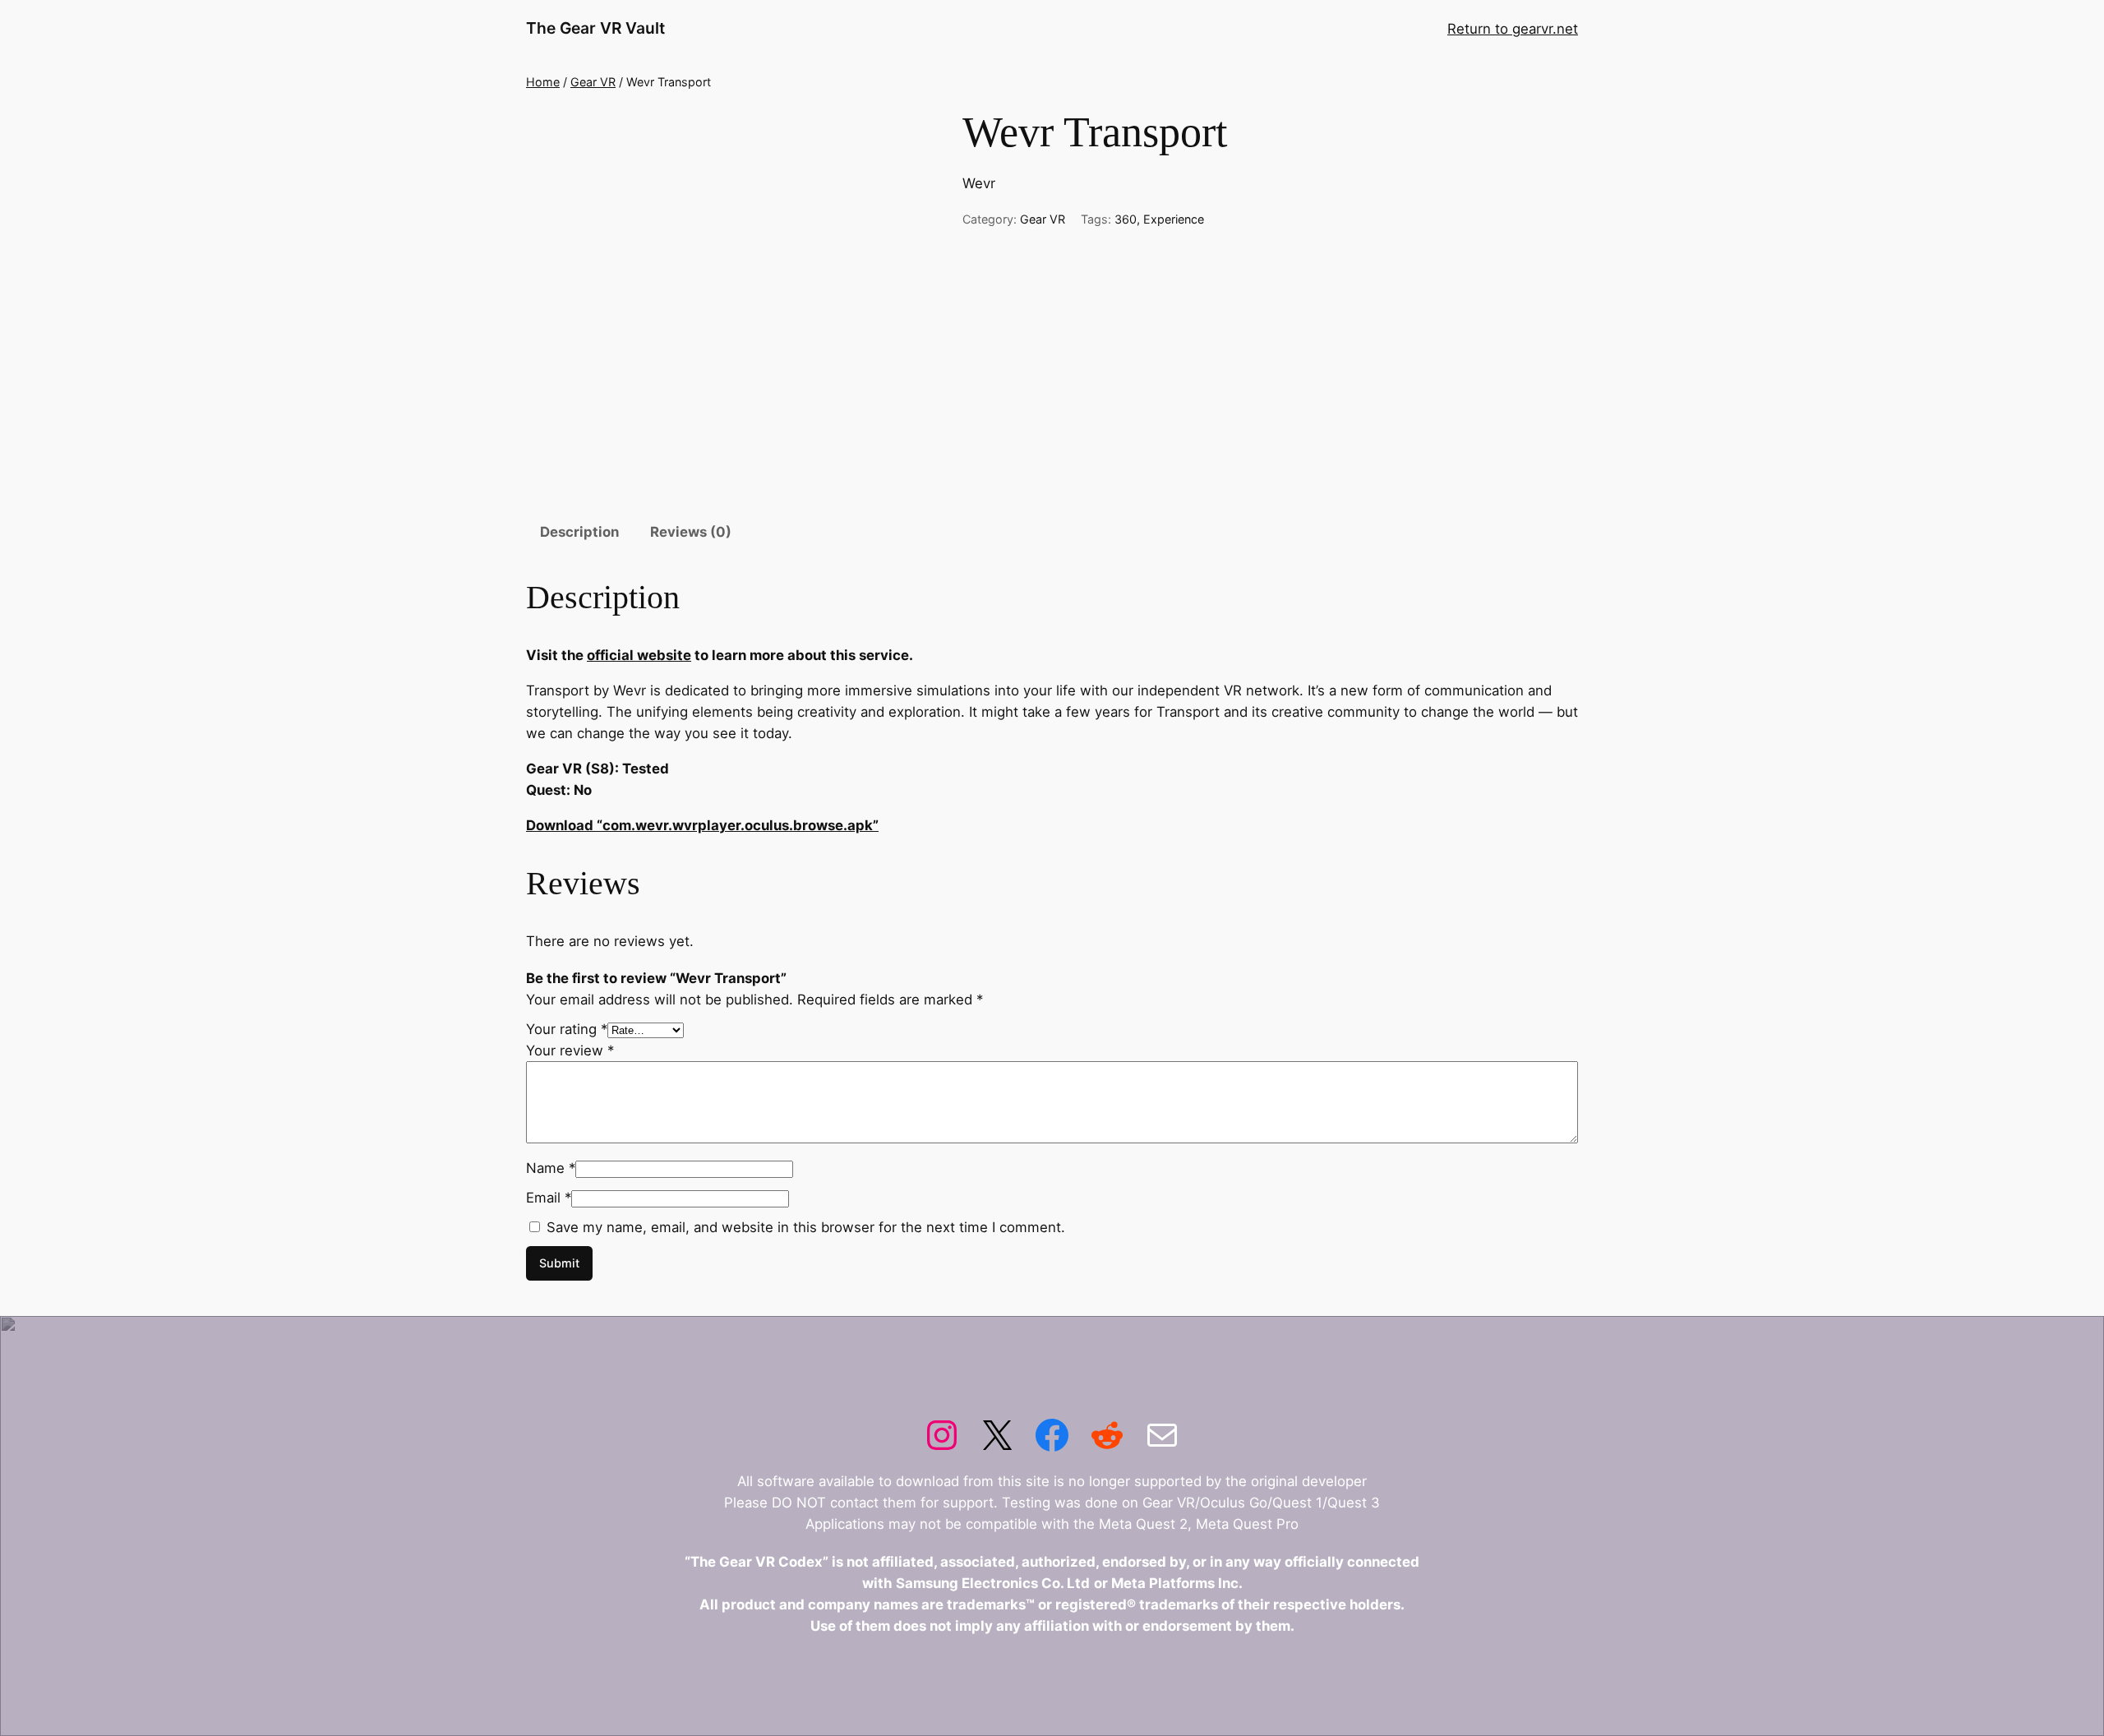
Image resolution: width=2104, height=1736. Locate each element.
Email (549, 1198)
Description (579, 532)
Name (551, 1168)
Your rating (567, 1029)
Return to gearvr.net (1513, 29)
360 (1126, 219)
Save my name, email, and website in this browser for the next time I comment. (806, 1227)
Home (543, 82)
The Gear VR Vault (595, 28)
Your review (570, 1050)
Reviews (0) (691, 532)
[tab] (579, 532)
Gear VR (593, 82)
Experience (1174, 219)
